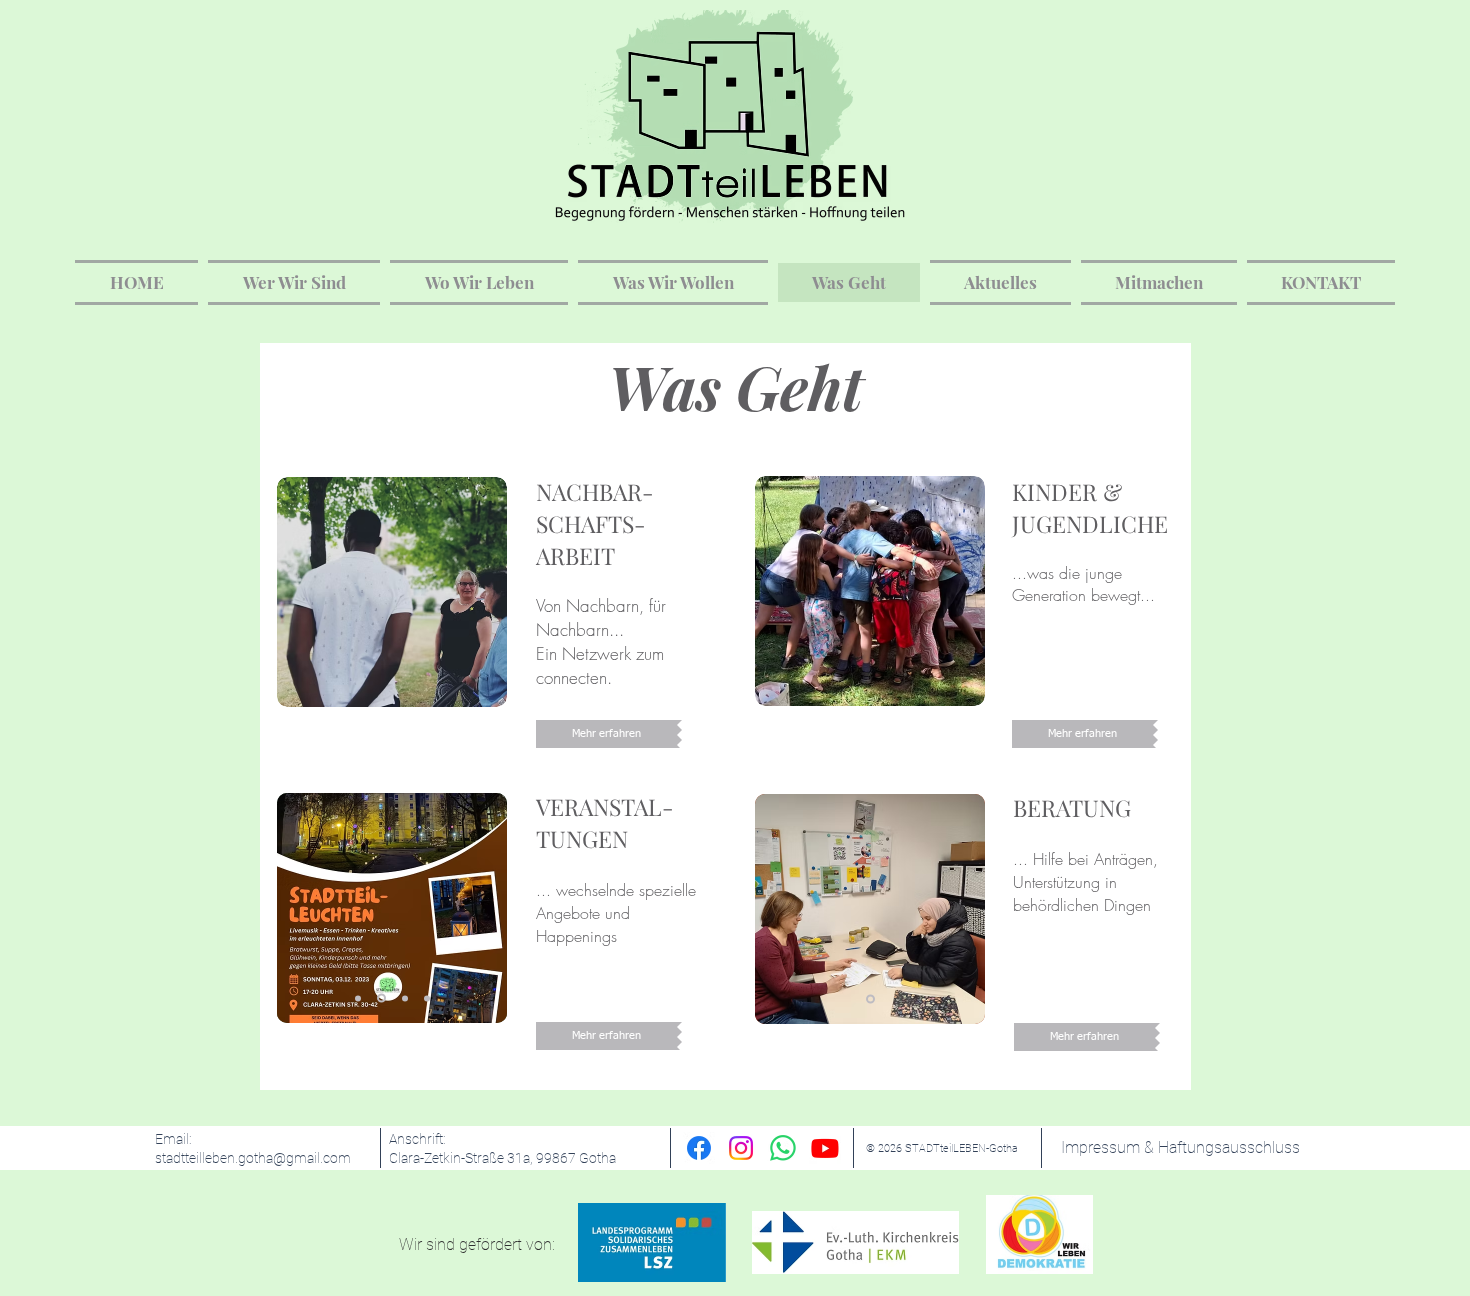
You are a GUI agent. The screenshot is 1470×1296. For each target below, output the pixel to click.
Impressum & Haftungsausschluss (1180, 1147)
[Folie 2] (380, 998)
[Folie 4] (427, 998)
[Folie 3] (403, 998)
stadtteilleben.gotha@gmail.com (253, 1158)
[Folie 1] (358, 998)
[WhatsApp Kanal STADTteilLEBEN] (783, 1148)
